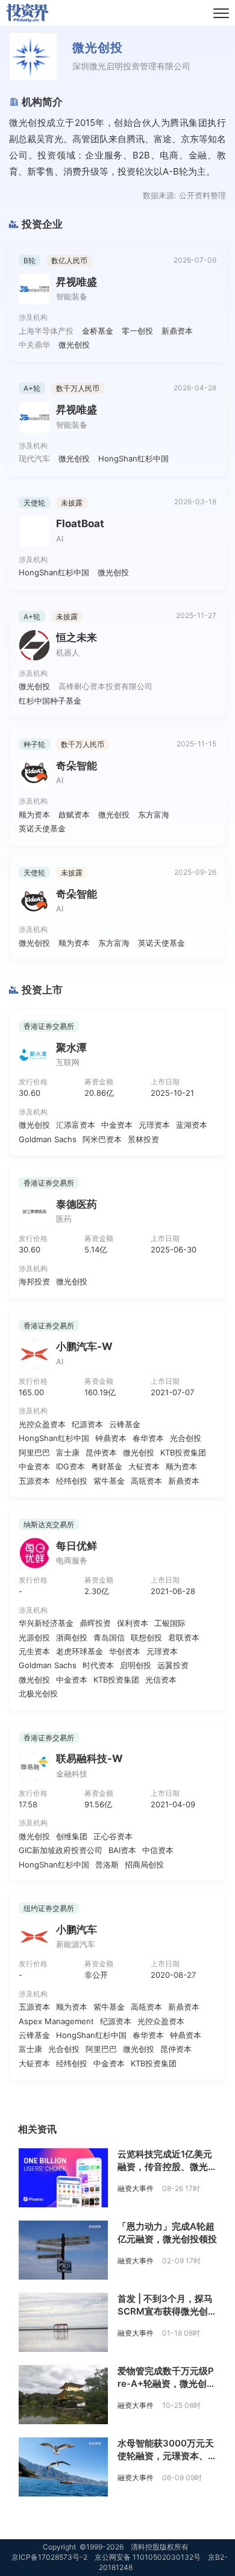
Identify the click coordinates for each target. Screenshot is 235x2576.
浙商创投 (72, 1637)
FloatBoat (80, 524)
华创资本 (125, 1651)
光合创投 (186, 1438)
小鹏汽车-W (84, 1346)
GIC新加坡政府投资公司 (61, 1850)
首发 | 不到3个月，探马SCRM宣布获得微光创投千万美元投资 (167, 2311)
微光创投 (74, 345)
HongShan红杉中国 (133, 458)
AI (60, 539)
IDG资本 (70, 1466)
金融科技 (72, 1774)
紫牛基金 (109, 1481)
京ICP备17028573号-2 (49, 2557)
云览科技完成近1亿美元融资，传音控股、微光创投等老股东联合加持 (167, 2167)
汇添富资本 (76, 1125)
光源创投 (34, 1637)
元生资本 (34, 1651)
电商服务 (72, 1560)
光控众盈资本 (42, 1424)
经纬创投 (72, 1481)
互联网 (68, 1062)
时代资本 (98, 1665)
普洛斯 (107, 1865)
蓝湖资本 (192, 1125)
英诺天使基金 (42, 828)
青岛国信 (109, 1637)
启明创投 (136, 1665)
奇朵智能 (77, 766)
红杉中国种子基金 (50, 701)
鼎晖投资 (95, 1623)
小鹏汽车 (77, 1930)
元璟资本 (154, 1125)
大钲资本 (144, 1466)
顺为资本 (34, 814)
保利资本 (133, 1623)
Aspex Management (56, 2021)
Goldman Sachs (48, 1139)
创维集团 (72, 1836)
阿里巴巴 (34, 1452)
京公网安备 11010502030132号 (148, 2557)
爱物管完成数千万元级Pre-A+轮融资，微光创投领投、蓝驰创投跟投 (167, 2384)
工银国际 (170, 1623)
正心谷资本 (113, 1836)
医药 (64, 1219)
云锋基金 (125, 1424)
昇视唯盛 (77, 282)
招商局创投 (144, 1865)
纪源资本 (87, 1424)
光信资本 (161, 1680)
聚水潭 (71, 1048)
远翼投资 (173, 1665)
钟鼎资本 (111, 1438)
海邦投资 (34, 1281)
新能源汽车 (76, 1944)
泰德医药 (77, 1204)
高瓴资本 (146, 1481)
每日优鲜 (77, 1546)
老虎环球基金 (80, 1651)
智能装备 (72, 296)
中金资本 (117, 1125)
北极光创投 (38, 1693)
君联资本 (184, 1637)
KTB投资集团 (183, 1452)
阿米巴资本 (102, 1139)
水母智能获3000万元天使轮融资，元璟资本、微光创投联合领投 (167, 2456)
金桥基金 (98, 331)
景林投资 (143, 1139)
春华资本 (148, 1438)
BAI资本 (122, 1850)
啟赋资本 (74, 814)
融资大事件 (136, 2188)
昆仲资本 (101, 1452)
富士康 (68, 1452)
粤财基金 (107, 1466)
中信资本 (158, 1850)
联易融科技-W (89, 1758)
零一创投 (137, 331)
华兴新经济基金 (46, 1623)
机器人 (68, 652)
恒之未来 (77, 637)
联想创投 (146, 1637)
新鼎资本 (177, 331)
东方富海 (154, 814)
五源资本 (34, 1481)
